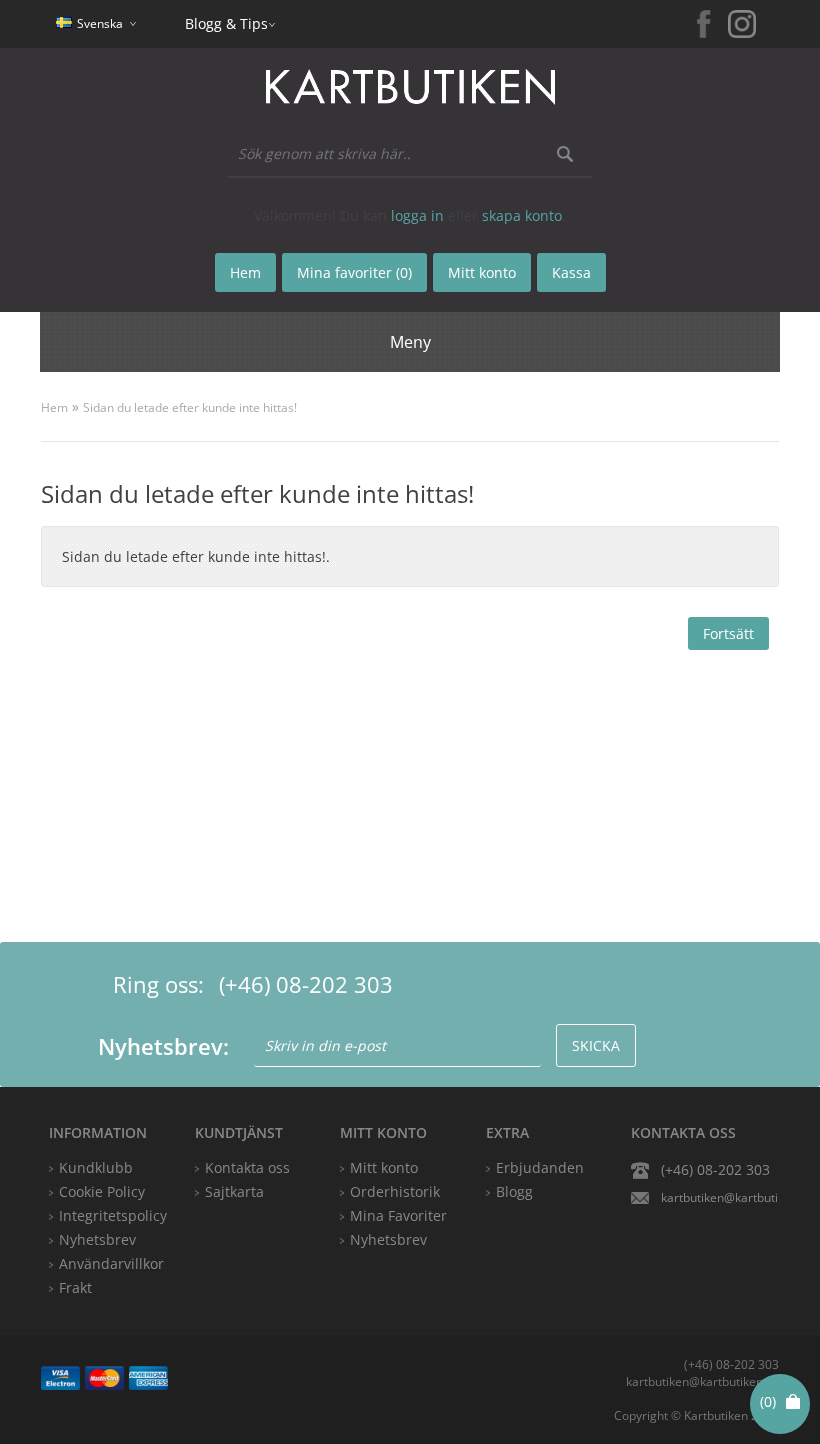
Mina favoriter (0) (354, 272)
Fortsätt (728, 633)
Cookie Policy (102, 1191)
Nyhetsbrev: (163, 1046)
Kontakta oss (247, 1167)
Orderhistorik (395, 1191)
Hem (54, 407)
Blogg (514, 1191)
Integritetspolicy (113, 1215)
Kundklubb (96, 1167)
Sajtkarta (234, 1191)
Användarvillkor (111, 1263)
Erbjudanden (540, 1167)
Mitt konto (384, 1167)
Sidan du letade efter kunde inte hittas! (190, 407)
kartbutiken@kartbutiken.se (720, 1197)
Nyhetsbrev (388, 1239)
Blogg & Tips (226, 23)
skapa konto (522, 215)
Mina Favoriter (398, 1215)
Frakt (75, 1287)
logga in (417, 215)
